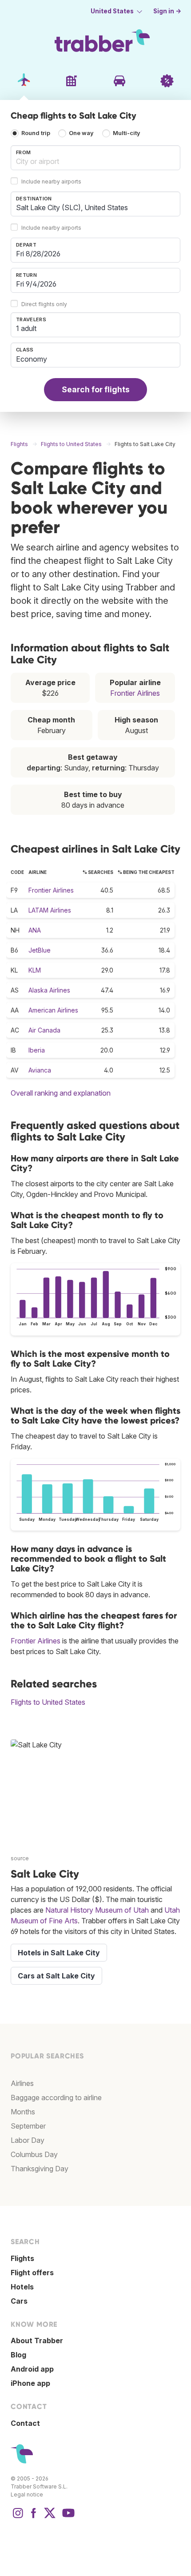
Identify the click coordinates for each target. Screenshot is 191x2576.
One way (81, 133)
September (28, 2126)
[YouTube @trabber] (67, 2517)
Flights (22, 2258)
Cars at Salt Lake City (56, 1976)
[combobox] (95, 158)
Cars (19, 2301)
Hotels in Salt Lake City (59, 1953)
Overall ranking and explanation (61, 1093)
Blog (18, 2355)
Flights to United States (48, 1702)
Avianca (40, 1070)
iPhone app (30, 2383)
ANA (35, 930)
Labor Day (28, 2140)
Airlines (22, 2083)
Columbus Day (34, 2154)
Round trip (36, 133)
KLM (35, 970)
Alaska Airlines (49, 990)
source (20, 1858)
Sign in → (167, 11)
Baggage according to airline (56, 2097)
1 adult (26, 328)
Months (23, 2112)
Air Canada (44, 1030)
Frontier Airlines (135, 693)
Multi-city (127, 133)
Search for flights (96, 389)
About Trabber (37, 2341)
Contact (25, 2423)
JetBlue (40, 950)
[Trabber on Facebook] (34, 2517)
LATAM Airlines (50, 910)
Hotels (22, 2287)
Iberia (37, 1050)
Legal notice (27, 2494)
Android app (32, 2369)
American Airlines (53, 1010)
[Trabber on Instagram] (18, 2517)
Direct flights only (44, 304)
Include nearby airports (51, 181)
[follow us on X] (50, 2517)
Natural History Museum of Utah (97, 1910)
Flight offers (32, 2273)
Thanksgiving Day (40, 2169)
